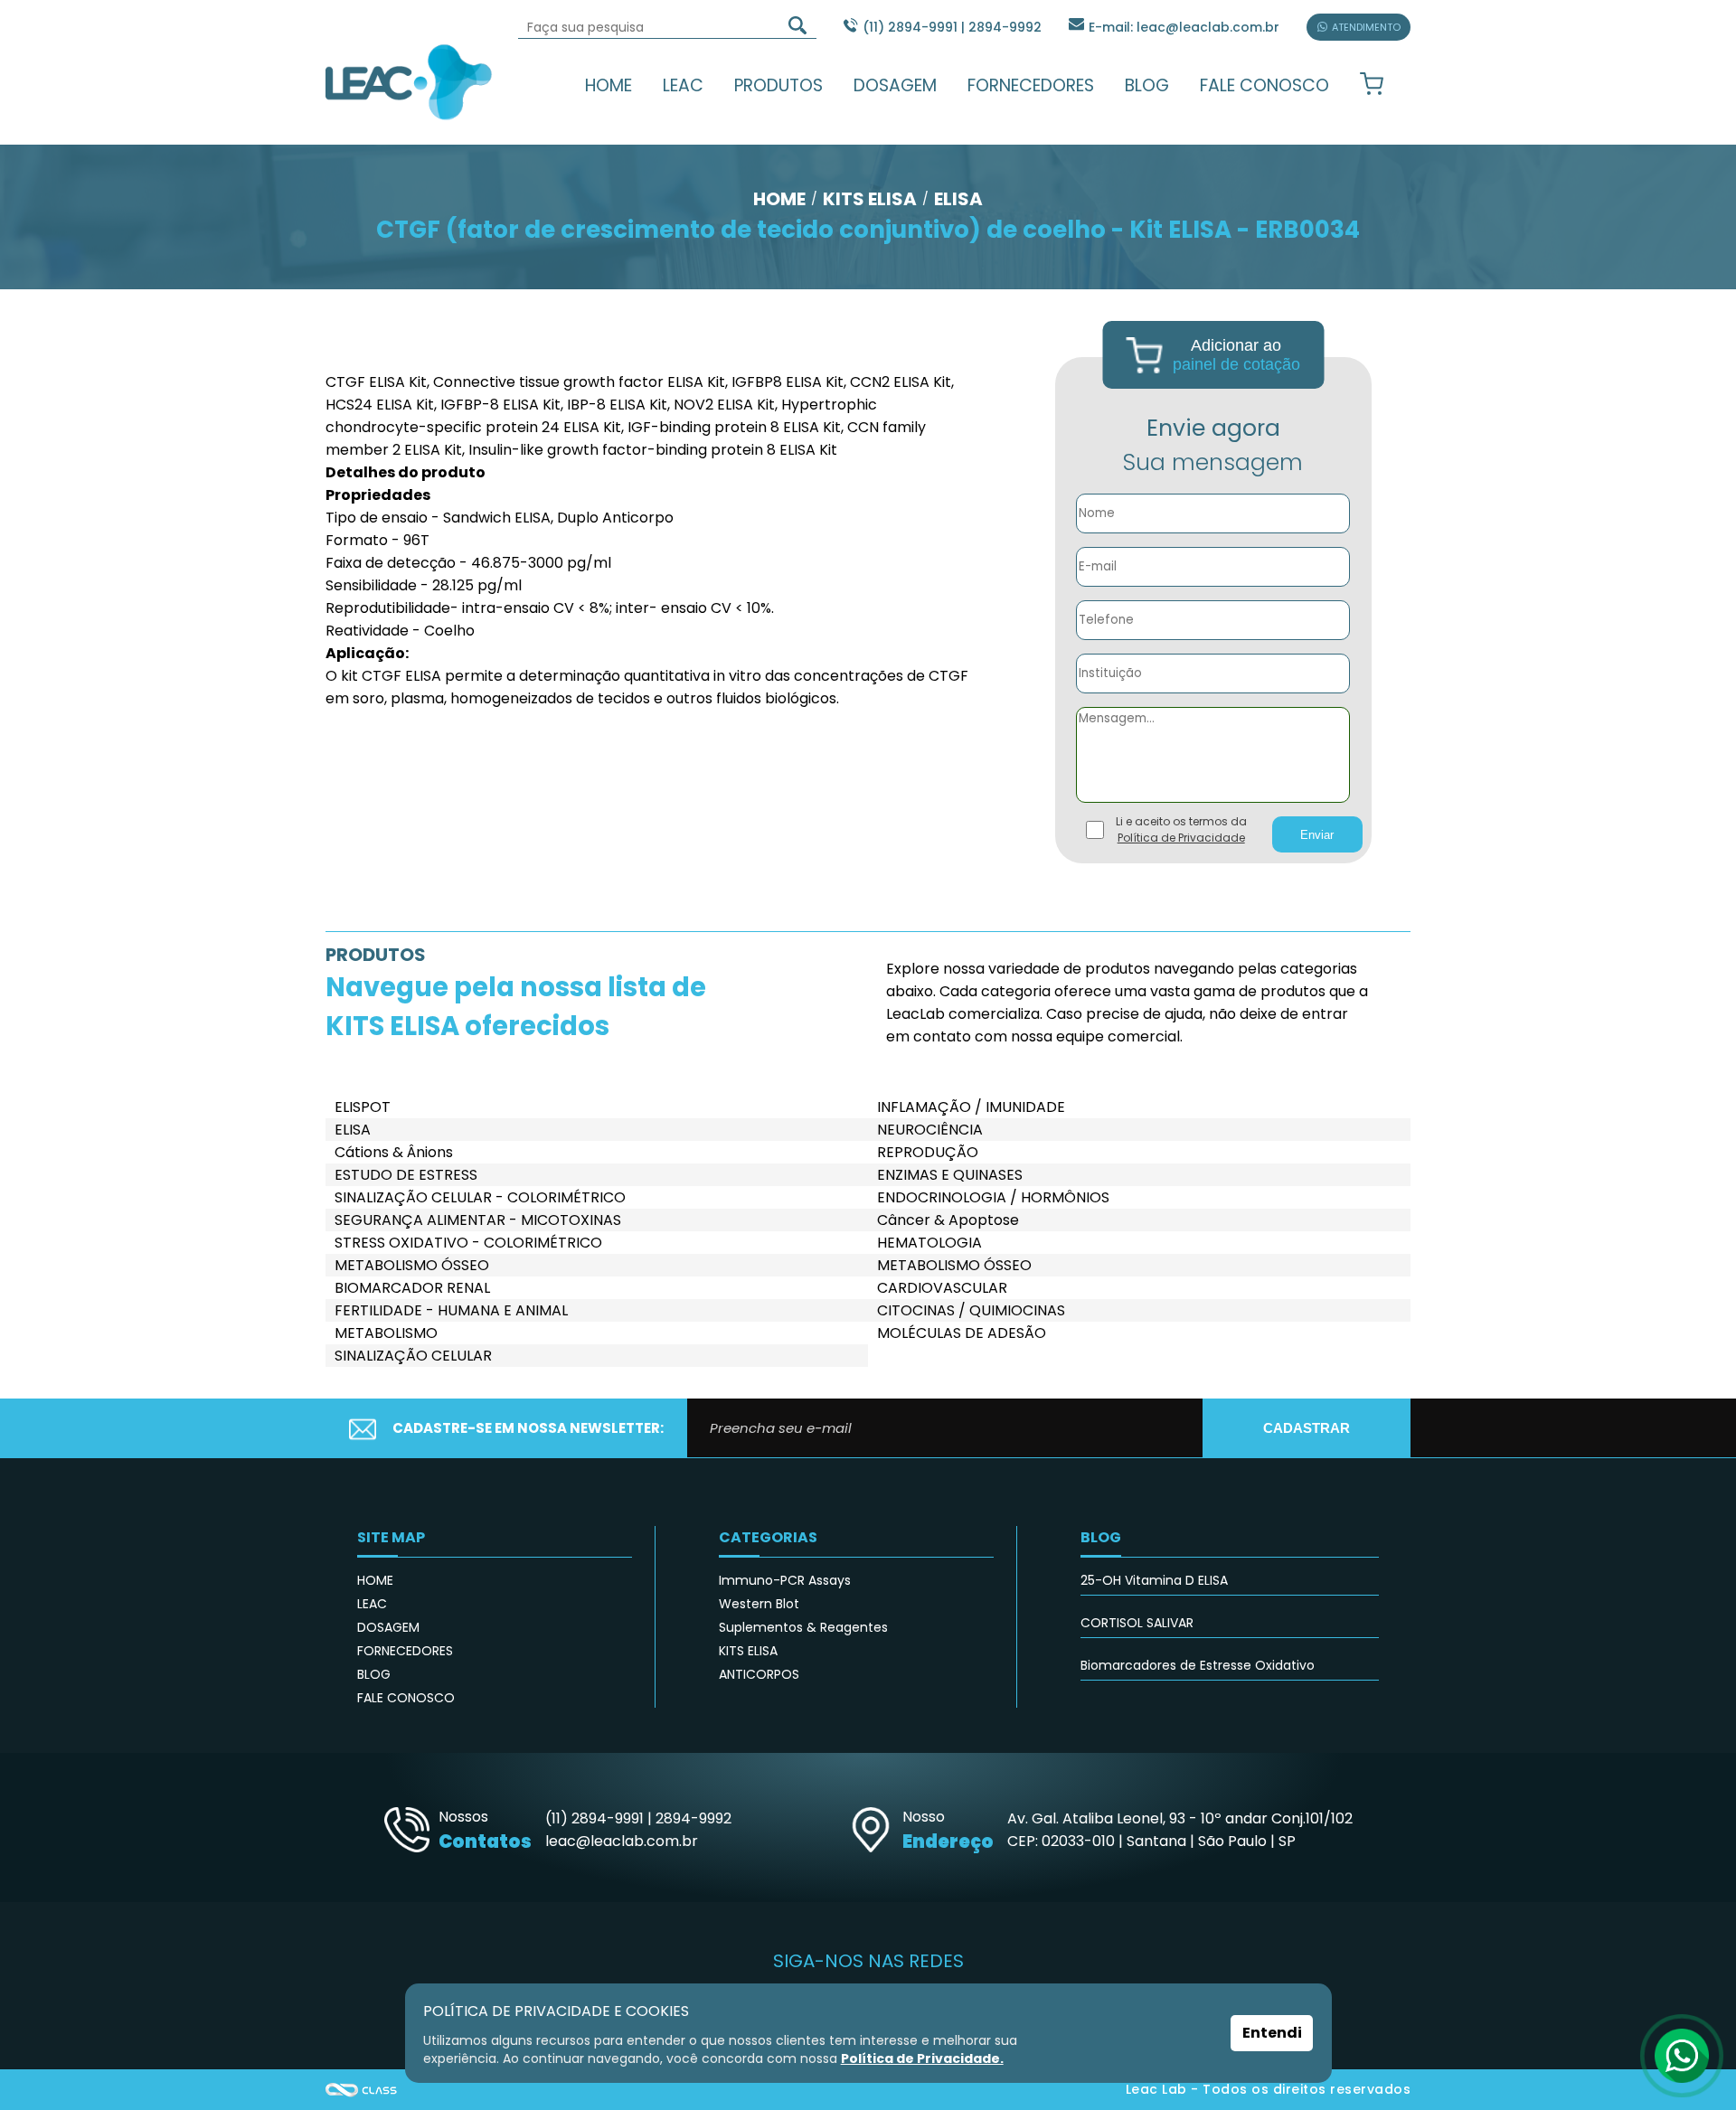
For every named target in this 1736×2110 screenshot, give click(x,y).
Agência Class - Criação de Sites (362, 2090)
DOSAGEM (895, 85)
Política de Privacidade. (922, 2058)
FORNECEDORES (1031, 85)
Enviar (1317, 835)
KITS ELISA (748, 1651)
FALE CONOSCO (1264, 85)
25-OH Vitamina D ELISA (1154, 1580)
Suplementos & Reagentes (803, 1627)
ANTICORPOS (759, 1674)
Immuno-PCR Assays (785, 1580)
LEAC (683, 85)
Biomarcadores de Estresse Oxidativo (1198, 1665)
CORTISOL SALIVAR (1137, 1623)
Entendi (1272, 2033)
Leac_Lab (409, 81)
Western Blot (759, 1604)
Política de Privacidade (1181, 838)
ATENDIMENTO (1366, 27)
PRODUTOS (778, 85)
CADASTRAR (1307, 1428)
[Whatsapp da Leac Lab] (1682, 2056)
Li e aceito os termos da (1181, 829)
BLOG (1147, 85)
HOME (609, 85)
